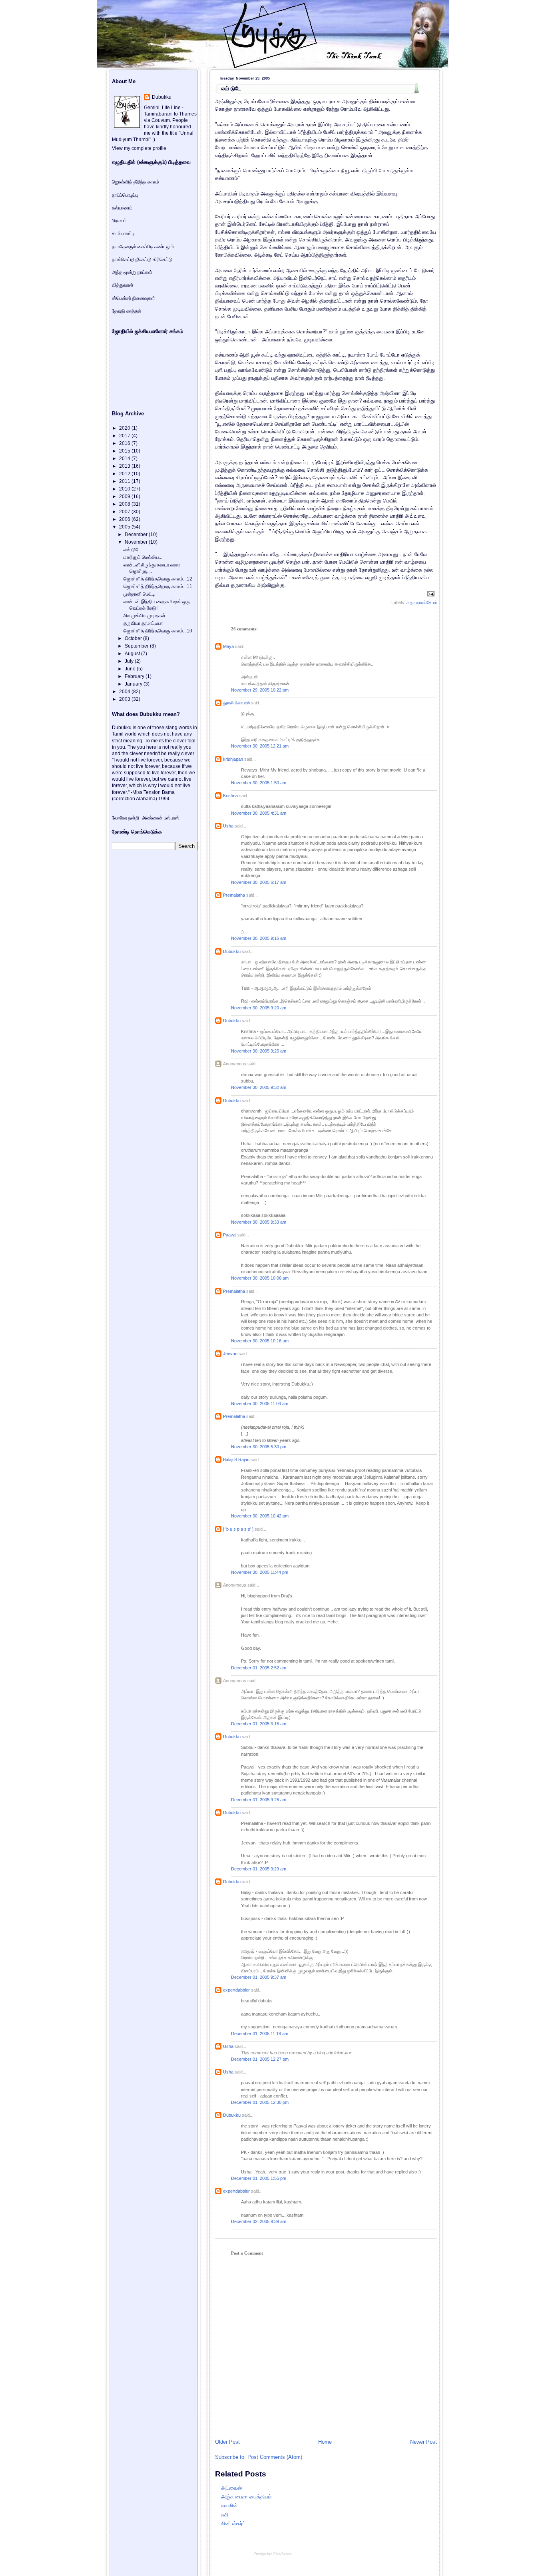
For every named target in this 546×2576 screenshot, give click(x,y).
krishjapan (233, 759)
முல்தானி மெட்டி (139, 594)
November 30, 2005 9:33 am (259, 1222)
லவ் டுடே (231, 88)
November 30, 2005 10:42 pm (260, 1516)
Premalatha (234, 895)
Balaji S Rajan (236, 1459)
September (137, 646)
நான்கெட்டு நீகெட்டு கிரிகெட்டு (142, 259)
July (130, 661)
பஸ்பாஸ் (172, 818)
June (131, 669)
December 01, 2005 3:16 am (259, 1724)
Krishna (230, 796)
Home (325, 2442)
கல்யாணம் (122, 208)
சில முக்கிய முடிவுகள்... (146, 616)
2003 (125, 699)
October (134, 638)
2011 (125, 481)
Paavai (230, 1235)
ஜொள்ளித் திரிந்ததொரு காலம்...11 (158, 586)
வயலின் (229, 2505)
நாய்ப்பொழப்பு (125, 195)
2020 (125, 428)
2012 (125, 474)
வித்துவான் (123, 285)
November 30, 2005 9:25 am (259, 1051)
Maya (228, 646)
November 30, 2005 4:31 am (259, 813)
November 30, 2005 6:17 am (259, 882)
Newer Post (423, 2442)
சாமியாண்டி (123, 233)
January (134, 684)
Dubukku (232, 951)
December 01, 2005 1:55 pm (259, 2178)
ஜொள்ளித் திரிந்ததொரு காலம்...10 (158, 631)
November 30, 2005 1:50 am (259, 783)
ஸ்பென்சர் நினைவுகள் (134, 298)
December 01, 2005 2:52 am (259, 1668)
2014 (125, 459)
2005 (125, 527)
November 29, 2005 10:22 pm (260, 690)
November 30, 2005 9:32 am (259, 1087)
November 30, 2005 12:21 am (260, 746)
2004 (125, 692)
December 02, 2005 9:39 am (259, 2221)
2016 (125, 443)
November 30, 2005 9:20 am (259, 1008)
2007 (125, 512)
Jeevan (230, 1354)
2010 (125, 489)
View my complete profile (139, 148)
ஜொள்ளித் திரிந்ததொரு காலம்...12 (158, 579)
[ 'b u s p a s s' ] (238, 1529)
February (135, 676)
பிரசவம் (119, 221)
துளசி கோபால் (236, 703)
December (137, 534)
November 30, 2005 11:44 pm (260, 1572)
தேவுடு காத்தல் (127, 311)
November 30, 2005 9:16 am (259, 938)
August (133, 654)
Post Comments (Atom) (275, 2457)
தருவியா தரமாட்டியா (143, 623)
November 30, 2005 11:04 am (260, 1404)
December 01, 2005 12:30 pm (260, 2102)
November (137, 542)
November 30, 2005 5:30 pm (259, 1447)
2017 (125, 436)
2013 (125, 466)
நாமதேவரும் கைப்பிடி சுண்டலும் (143, 247)
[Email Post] (430, 594)
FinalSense (283, 2554)
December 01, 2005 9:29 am (259, 1869)
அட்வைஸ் (231, 2488)
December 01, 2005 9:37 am (259, 1977)
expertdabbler (236, 1990)
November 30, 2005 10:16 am (260, 1341)
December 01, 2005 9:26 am (259, 1800)
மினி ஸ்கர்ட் (233, 2523)
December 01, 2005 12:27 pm (260, 2059)
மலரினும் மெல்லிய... (143, 557)
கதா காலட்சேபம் (422, 602)
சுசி (225, 2515)
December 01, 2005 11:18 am (260, 2034)
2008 (125, 504)
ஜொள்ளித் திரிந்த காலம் (136, 182)
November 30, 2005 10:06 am (260, 1278)
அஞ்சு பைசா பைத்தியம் (246, 2497)
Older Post (227, 2442)
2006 (125, 519)
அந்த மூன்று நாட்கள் (132, 272)
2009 (125, 496)
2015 (125, 451)
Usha (228, 826)
